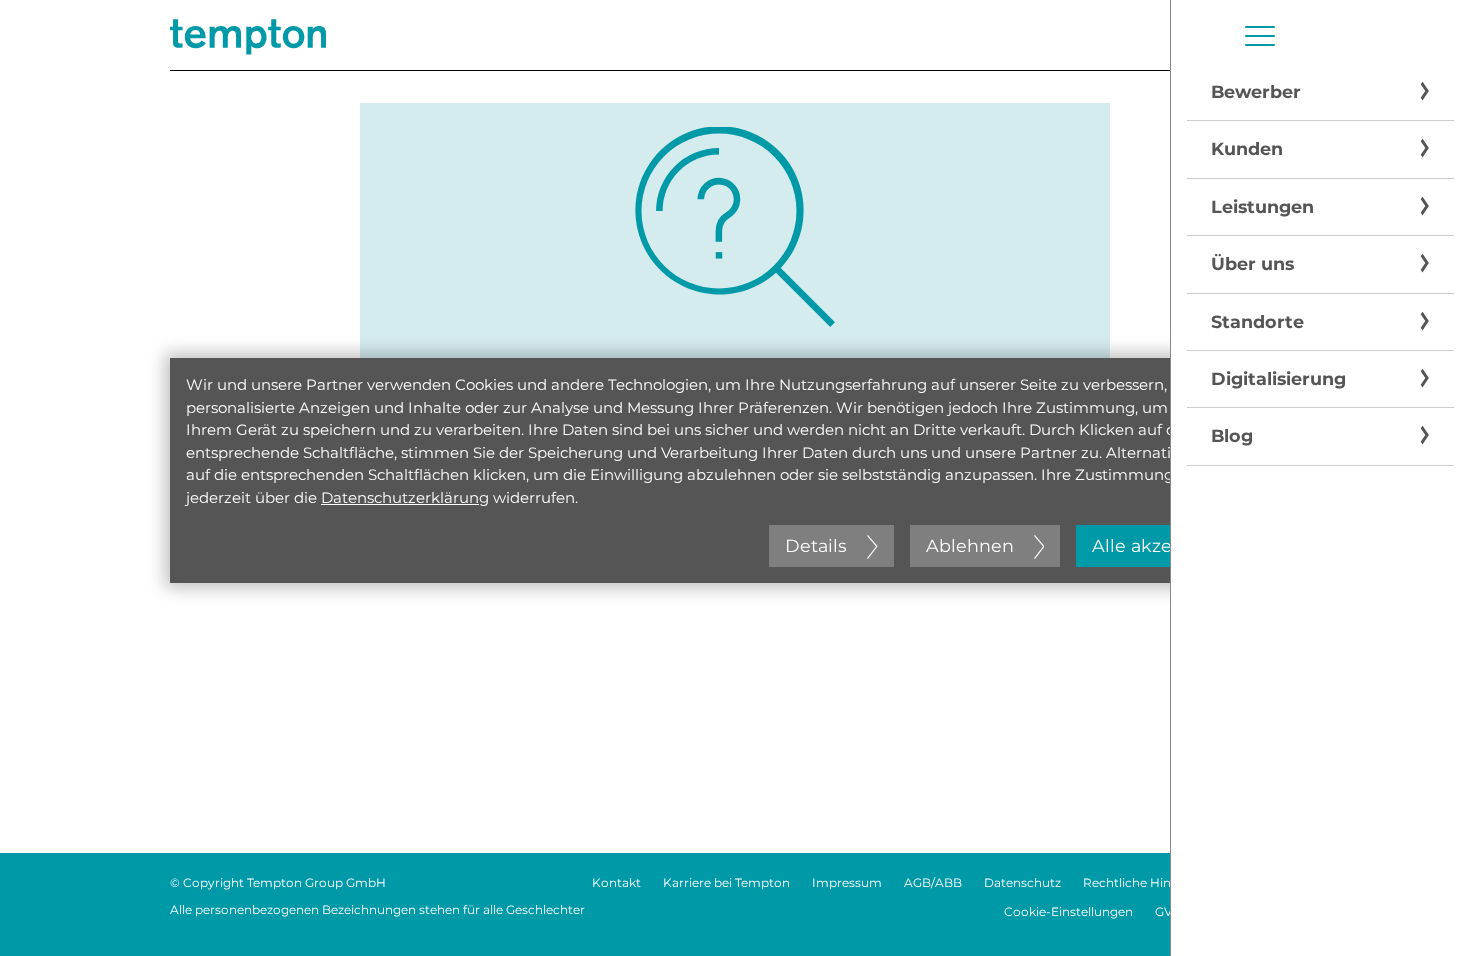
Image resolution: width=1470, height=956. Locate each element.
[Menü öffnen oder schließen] (1260, 36)
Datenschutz (1022, 882)
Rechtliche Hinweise (1144, 882)
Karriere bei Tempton (726, 882)
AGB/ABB (933, 882)
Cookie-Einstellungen (1068, 911)
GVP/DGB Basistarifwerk (1227, 911)
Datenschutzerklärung (405, 497)
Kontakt (616, 882)
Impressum (847, 882)
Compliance (1263, 882)
